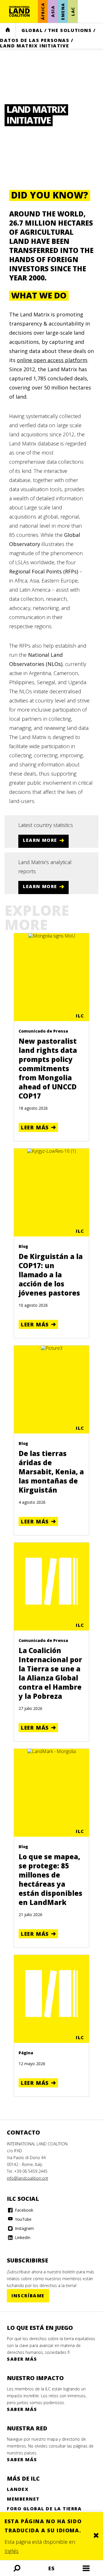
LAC (73, 11)
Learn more (40, 840)
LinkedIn (22, 2237)
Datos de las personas (35, 40)
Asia (53, 11)
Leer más (35, 1127)
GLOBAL (32, 30)
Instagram (24, 2228)
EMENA (63, 11)
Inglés (12, 2551)
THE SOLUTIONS (70, 30)
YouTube (23, 2219)
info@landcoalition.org (27, 2178)
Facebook (23, 2210)
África (43, 12)
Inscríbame (28, 2296)
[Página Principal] (19, 11)
